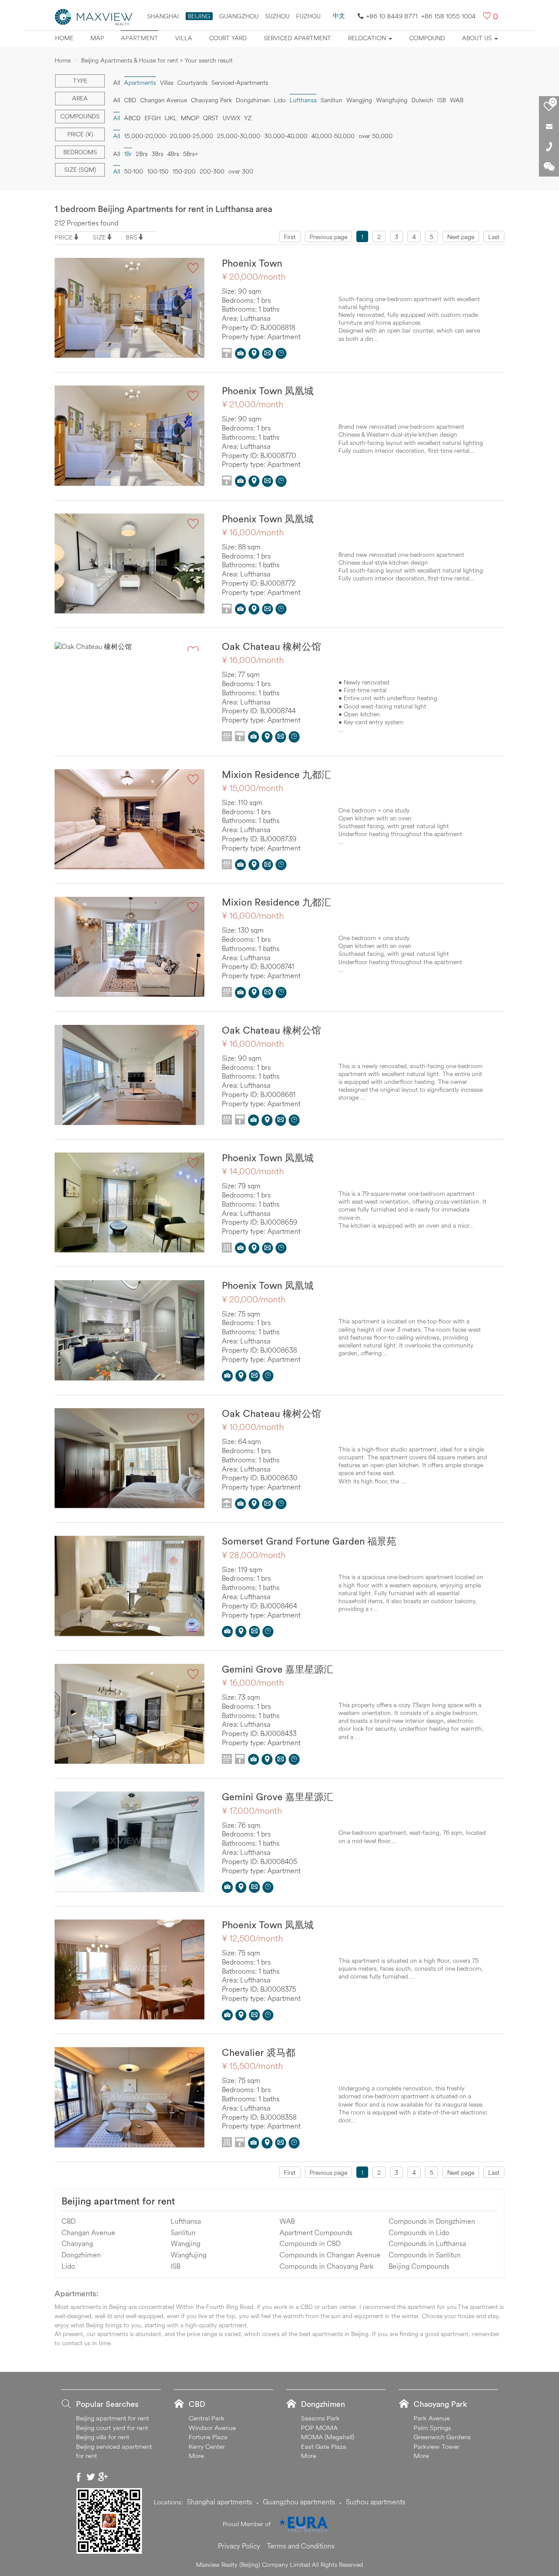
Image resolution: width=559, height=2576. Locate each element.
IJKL (171, 118)
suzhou (277, 16)
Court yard (228, 38)
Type (80, 81)
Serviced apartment (297, 38)
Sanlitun (331, 100)
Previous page (328, 237)
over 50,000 (376, 136)
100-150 (158, 171)
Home (64, 38)
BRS (132, 237)
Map (97, 38)
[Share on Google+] (103, 2477)
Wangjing (359, 100)
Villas (167, 83)
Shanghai (163, 16)
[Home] (94, 16)
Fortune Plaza (208, 2437)
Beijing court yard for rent (112, 2428)
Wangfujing (392, 100)
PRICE (64, 237)
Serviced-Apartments (240, 83)
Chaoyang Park (211, 100)
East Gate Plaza (324, 2446)
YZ (248, 118)
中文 (339, 16)
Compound (427, 38)
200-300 (212, 171)
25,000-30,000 (239, 136)
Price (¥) (80, 134)
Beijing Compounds (419, 2266)
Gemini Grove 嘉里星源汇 (278, 1669)
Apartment (140, 38)
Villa (184, 38)
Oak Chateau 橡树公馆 (271, 646)
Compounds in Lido (419, 2232)
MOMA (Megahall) (328, 2437)
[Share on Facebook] (79, 2477)
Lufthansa (186, 2221)
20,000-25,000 (192, 136)
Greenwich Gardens (442, 2437)
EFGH (153, 118)
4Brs (173, 154)
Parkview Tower (437, 2446)
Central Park (207, 2418)
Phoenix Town (252, 263)
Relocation (368, 38)
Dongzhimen (253, 100)
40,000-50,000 (333, 136)
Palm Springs (432, 2428)
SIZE (99, 237)
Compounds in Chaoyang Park (326, 2266)
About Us (478, 38)
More (196, 2456)
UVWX (231, 118)
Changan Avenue (164, 100)
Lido (280, 100)
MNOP (190, 118)
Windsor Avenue (212, 2428)
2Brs (142, 154)
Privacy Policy (239, 2546)
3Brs (157, 154)
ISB (442, 100)
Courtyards (192, 83)
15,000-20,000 (145, 136)
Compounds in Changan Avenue (330, 2255)
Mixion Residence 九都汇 (276, 774)
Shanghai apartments (219, 2502)
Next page (461, 237)
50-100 (134, 171)
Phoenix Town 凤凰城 (268, 391)
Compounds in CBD (310, 2243)
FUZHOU (308, 16)
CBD (130, 100)
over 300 (241, 171)
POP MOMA (319, 2428)
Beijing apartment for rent (118, 2201)
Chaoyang (77, 2243)
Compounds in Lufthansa (427, 2243)
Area (80, 98)
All (117, 83)
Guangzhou (239, 16)
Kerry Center (207, 2446)
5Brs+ (191, 154)
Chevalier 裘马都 (259, 2052)
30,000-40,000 (286, 136)
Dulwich (422, 100)
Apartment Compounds (316, 2232)
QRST (211, 118)
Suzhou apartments (376, 2502)
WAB (457, 100)
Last (494, 237)
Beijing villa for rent (103, 2437)
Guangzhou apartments (299, 2502)
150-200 (184, 171)
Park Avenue (432, 2418)
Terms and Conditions (301, 2546)
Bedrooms (80, 152)
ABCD (132, 118)
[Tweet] (91, 2477)
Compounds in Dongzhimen (432, 2221)
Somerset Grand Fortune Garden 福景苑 (309, 1541)
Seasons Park (320, 2418)
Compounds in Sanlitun (425, 2255)
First (290, 237)
